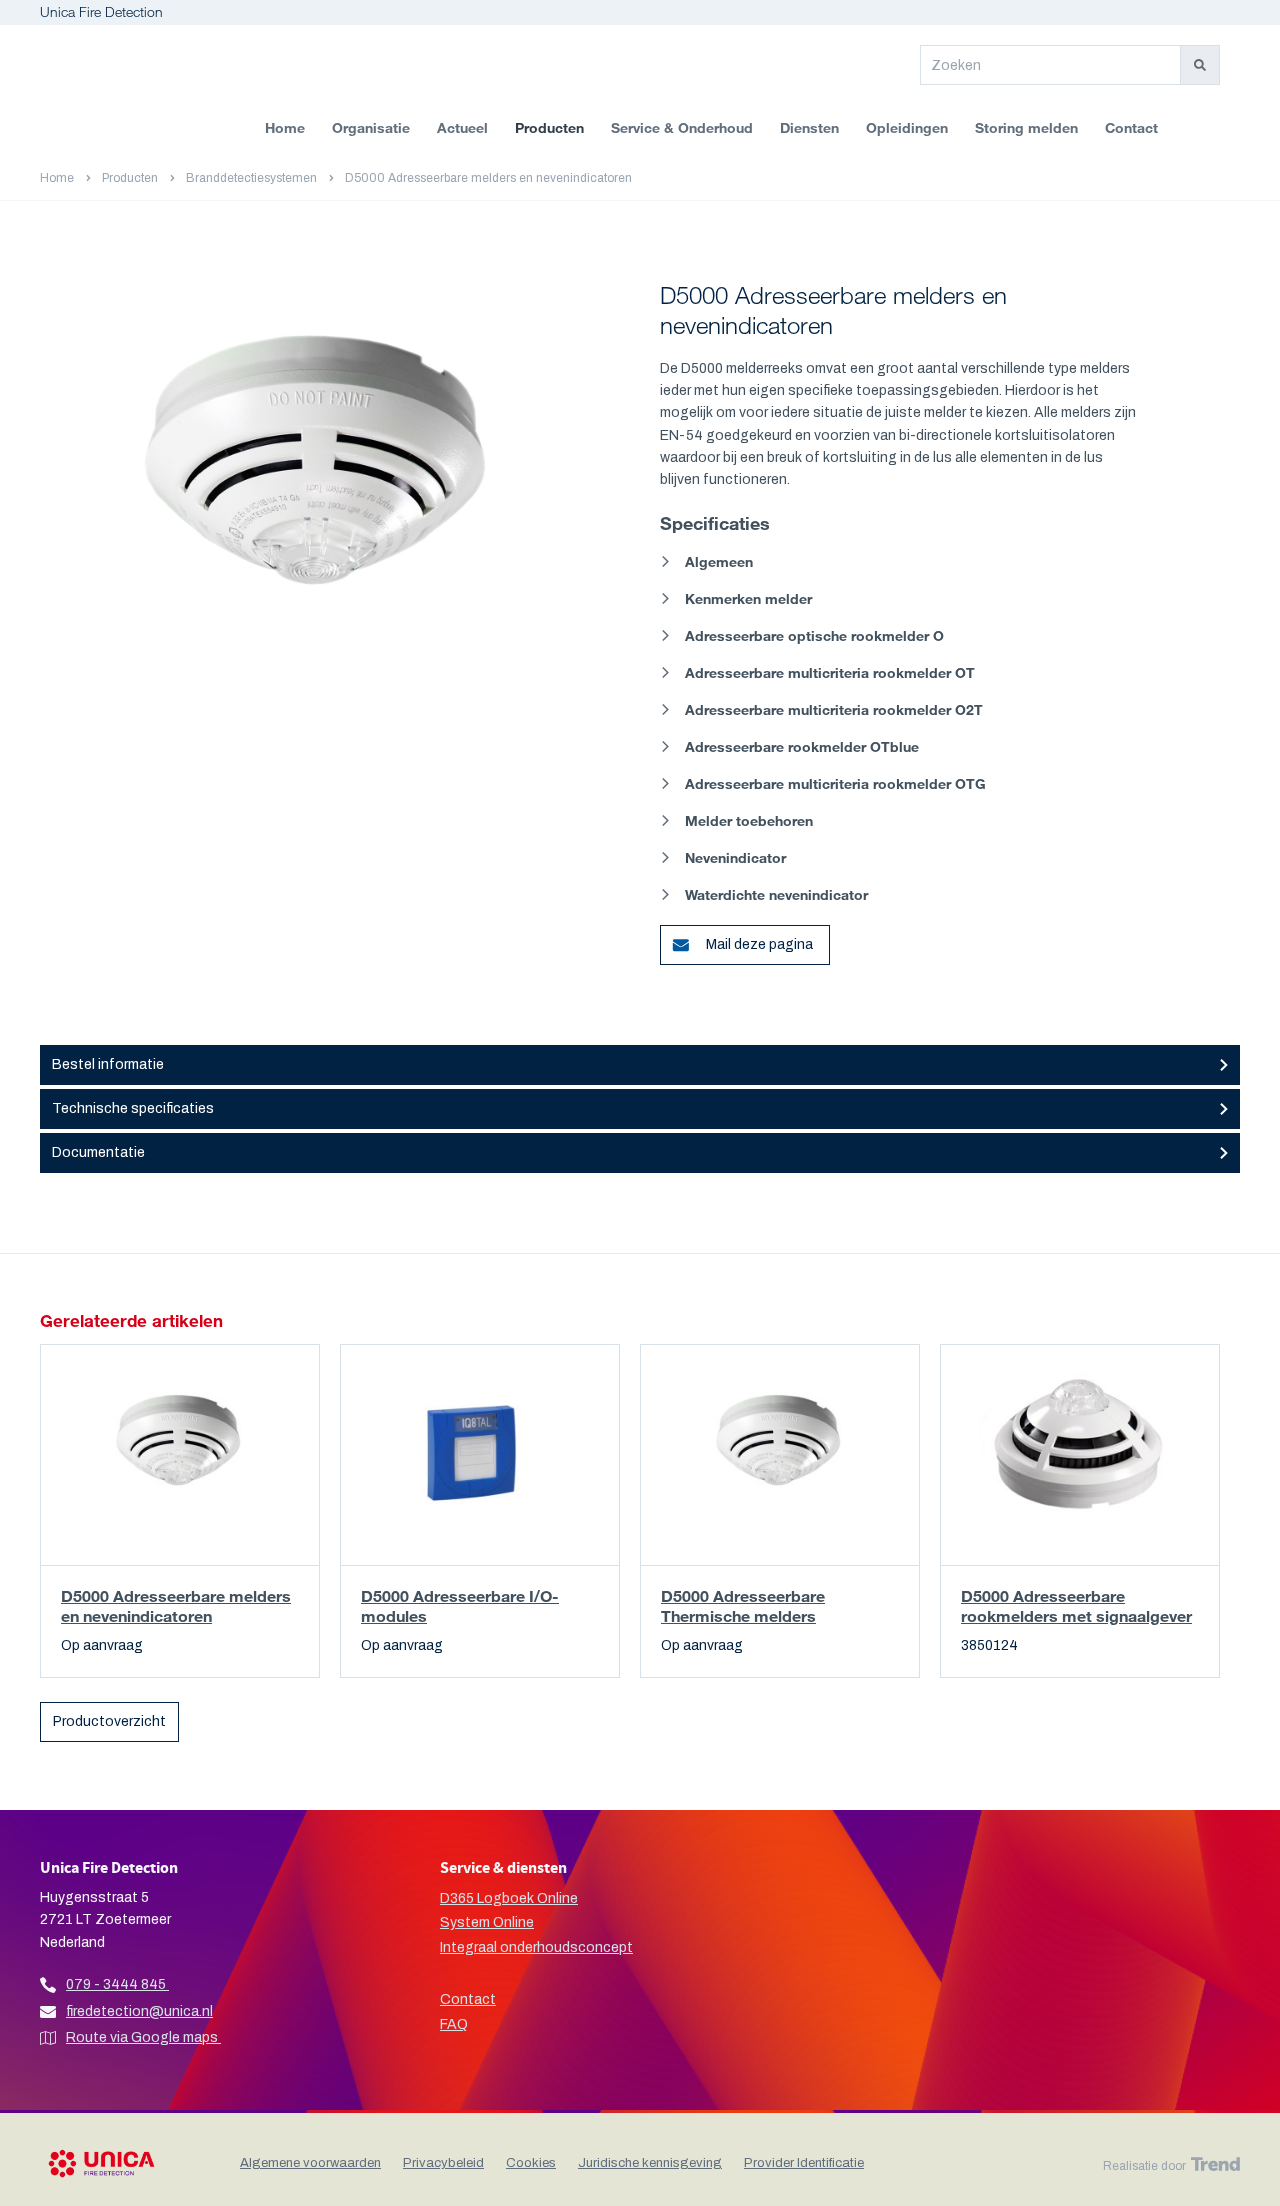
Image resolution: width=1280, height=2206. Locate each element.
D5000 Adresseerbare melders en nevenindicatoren (176, 1605)
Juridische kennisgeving (650, 2163)
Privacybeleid (443, 2163)
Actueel (462, 127)
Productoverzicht (109, 1721)
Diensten (809, 127)
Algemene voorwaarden (310, 2163)
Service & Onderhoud (682, 127)
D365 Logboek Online (509, 1898)
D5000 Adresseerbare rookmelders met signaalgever (1076, 1605)
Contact (1131, 127)
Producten (549, 127)
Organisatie (371, 127)
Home (285, 127)
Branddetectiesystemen (251, 178)
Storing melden (1026, 127)
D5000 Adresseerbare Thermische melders (743, 1605)
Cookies (531, 2163)
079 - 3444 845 (116, 1984)
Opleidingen (907, 127)
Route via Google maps (143, 2037)
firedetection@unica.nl (139, 2011)
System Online (487, 1922)
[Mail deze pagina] (672, 937)
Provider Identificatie (804, 2163)
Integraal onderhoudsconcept (536, 1947)
